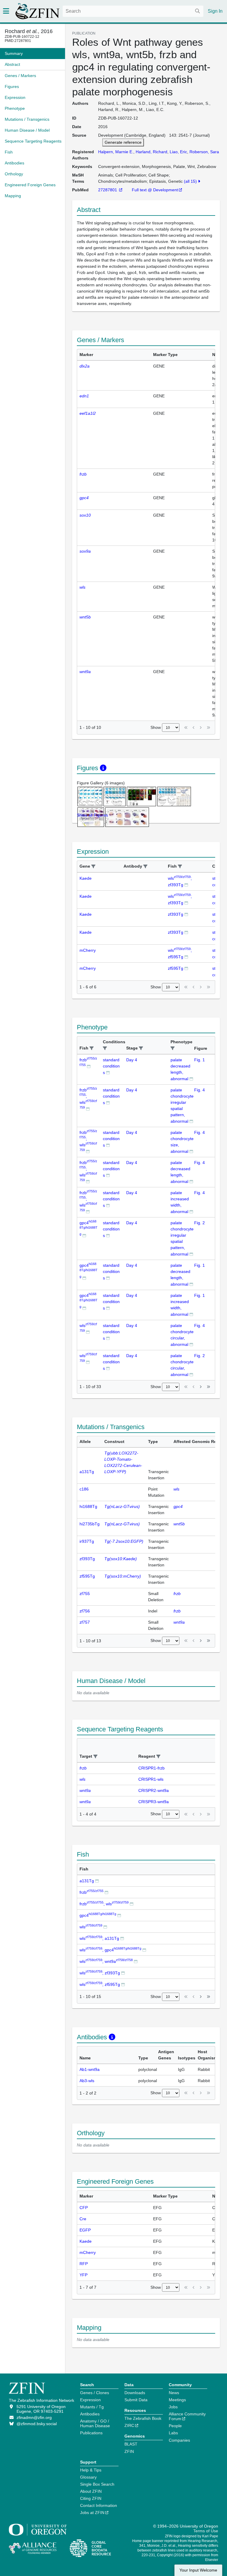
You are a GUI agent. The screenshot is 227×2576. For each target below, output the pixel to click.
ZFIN (129, 2451)
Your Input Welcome (198, 2570)
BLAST (131, 2444)
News (174, 2393)
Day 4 (132, 1060)
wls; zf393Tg (100, 1973)
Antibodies (90, 2414)
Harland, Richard (151, 152)
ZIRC (129, 2425)
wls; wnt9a (106, 1961)
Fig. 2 (200, 1223)
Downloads (135, 2393)
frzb (91, 1892)
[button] (93, 867)
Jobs (173, 2407)
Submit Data (136, 2400)
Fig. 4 (200, 1090)
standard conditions (111, 1066)
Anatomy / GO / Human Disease (95, 2423)
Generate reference (123, 142)
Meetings (177, 2400)
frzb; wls (104, 1904)
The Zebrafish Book (143, 2418)
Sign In (215, 11)
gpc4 (89, 1228)
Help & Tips (91, 2470)
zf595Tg (176, 968)
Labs (173, 2433)
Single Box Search (97, 2484)
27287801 (108, 190)
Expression (90, 2400)
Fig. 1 (200, 1060)
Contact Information (99, 2505)
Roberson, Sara (204, 152)
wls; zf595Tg (100, 1984)
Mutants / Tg (92, 2407)
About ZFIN (91, 2491)
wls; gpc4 (110, 1950)
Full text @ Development (155, 190)
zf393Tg (176, 914)
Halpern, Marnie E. (116, 152)
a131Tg (87, 1881)
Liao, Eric (178, 152)
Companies (179, 2440)
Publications (91, 2433)
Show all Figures (92, 815)
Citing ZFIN (91, 2498)
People (175, 2426)
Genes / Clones (95, 2393)
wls (91, 1927)
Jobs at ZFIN (92, 2513)
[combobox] (133, 11)
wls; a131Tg (99, 1938)
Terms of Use (206, 2531)
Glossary (88, 2477)
